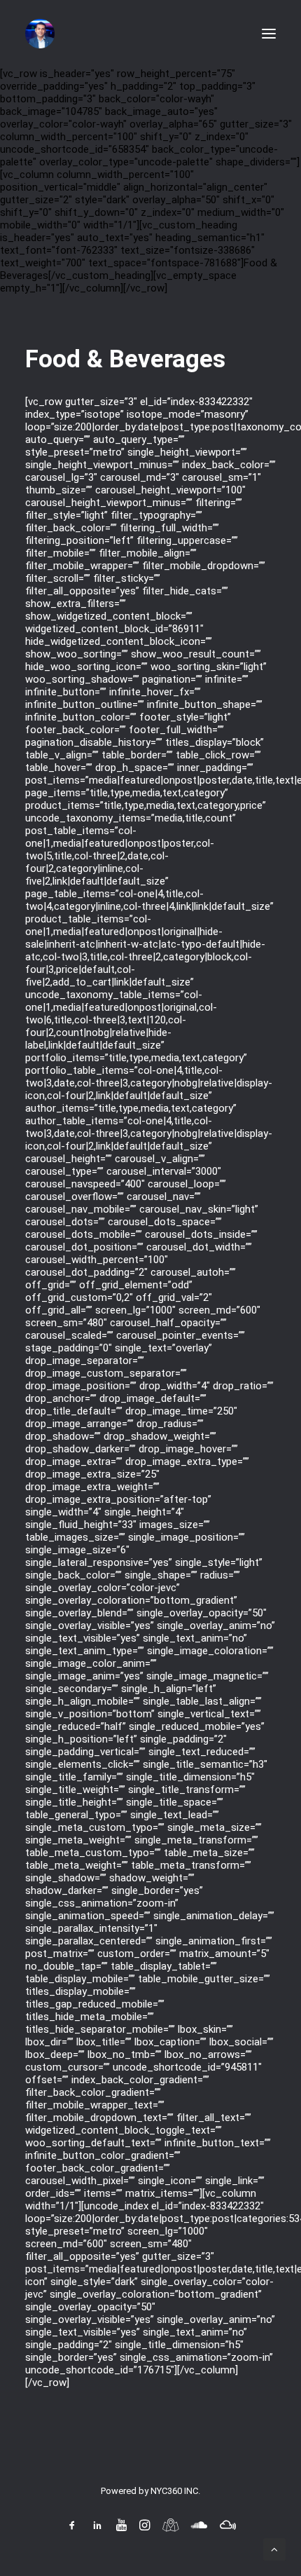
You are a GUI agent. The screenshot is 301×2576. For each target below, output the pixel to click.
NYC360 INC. (175, 2491)
